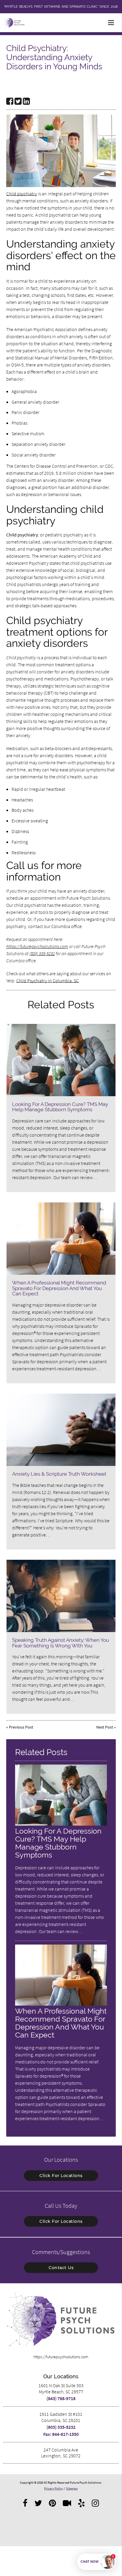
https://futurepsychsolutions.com (37, 946)
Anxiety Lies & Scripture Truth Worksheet (59, 1474)
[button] (113, 22)
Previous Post (21, 1727)
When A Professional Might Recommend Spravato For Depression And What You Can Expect (59, 1288)
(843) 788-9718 (61, 2398)
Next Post (105, 1727)
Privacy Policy (54, 2488)
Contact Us (61, 2268)
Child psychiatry (22, 194)
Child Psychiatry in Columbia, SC (48, 981)
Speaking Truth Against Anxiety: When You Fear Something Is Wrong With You (61, 1643)
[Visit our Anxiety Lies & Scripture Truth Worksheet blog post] (61, 1430)
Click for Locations (61, 2176)
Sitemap (72, 2488)
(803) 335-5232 (42, 953)
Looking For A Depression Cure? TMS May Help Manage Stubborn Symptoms (60, 1107)
